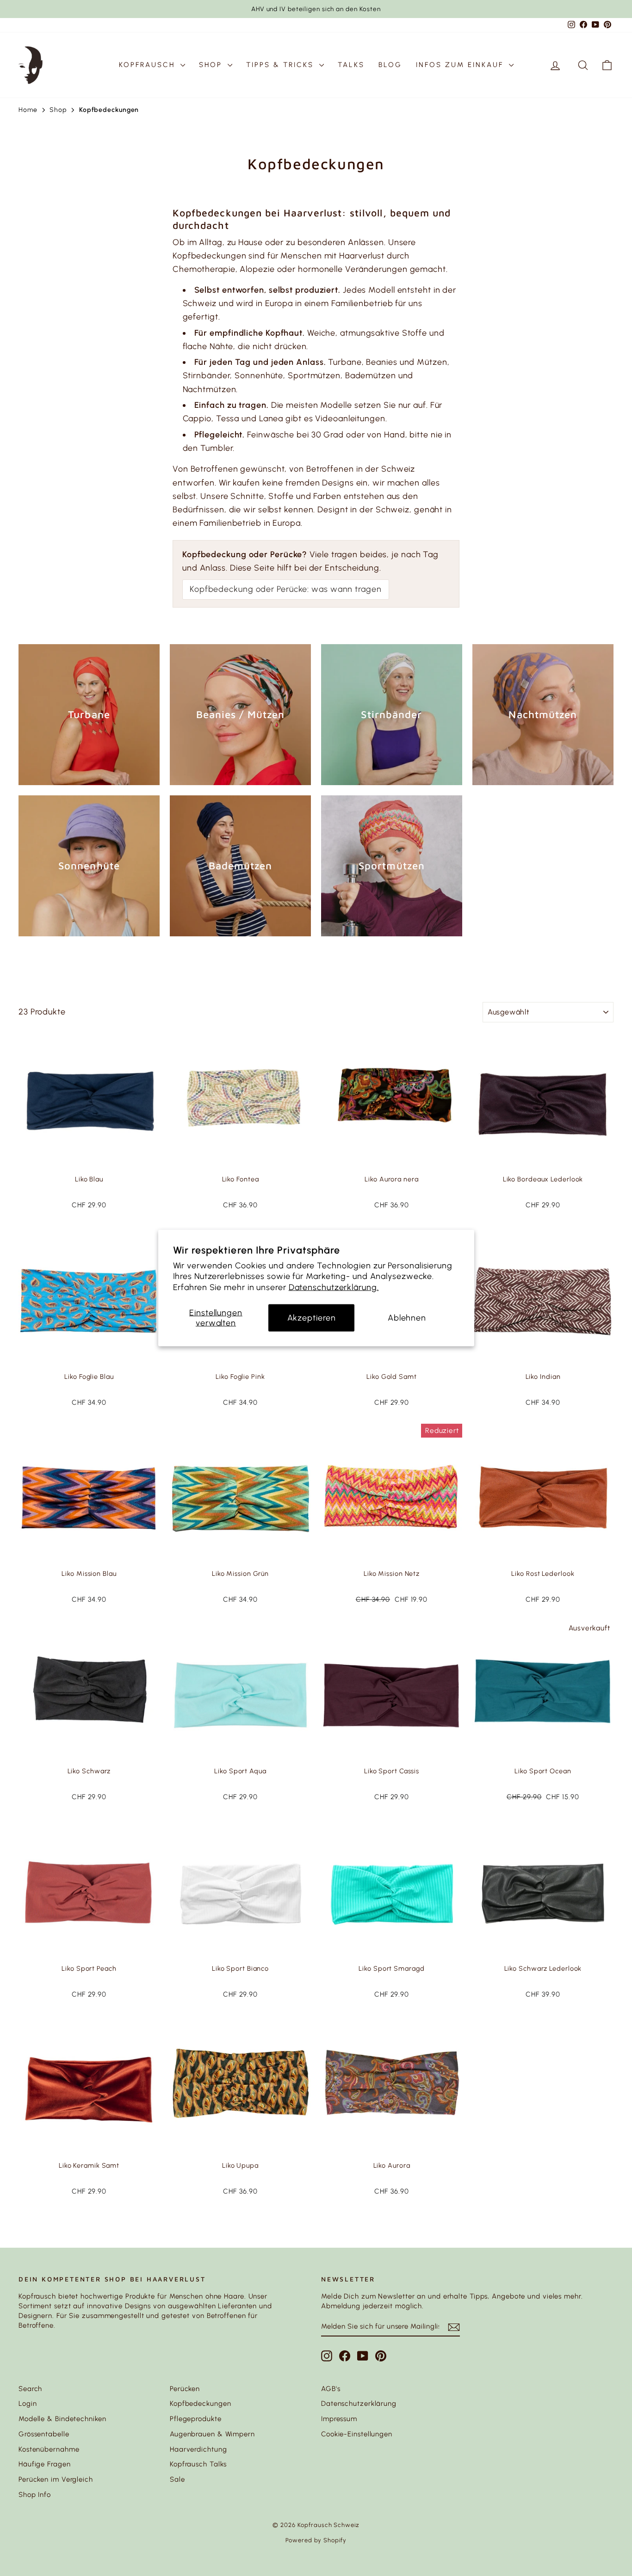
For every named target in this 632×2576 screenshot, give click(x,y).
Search (30, 2389)
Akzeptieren (312, 1318)
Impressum (339, 2419)
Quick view (89, 1160)
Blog (390, 65)
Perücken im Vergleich (56, 2479)
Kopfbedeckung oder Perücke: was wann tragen (286, 589)
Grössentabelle (44, 2434)
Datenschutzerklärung (359, 2404)
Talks (351, 65)
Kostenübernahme (49, 2449)
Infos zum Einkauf (461, 65)
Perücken (185, 2389)
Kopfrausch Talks (198, 2464)
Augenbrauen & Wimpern (212, 2434)
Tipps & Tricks (282, 65)
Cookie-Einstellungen (357, 2434)
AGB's (331, 2389)
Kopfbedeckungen (201, 2404)
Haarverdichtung (198, 2449)
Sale (177, 2479)
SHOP (212, 65)
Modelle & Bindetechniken (62, 2419)
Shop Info (35, 2495)
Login (28, 2404)
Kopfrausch (149, 65)
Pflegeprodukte (196, 2419)
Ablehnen (407, 1318)
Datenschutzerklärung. (334, 1287)
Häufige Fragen (45, 2464)
